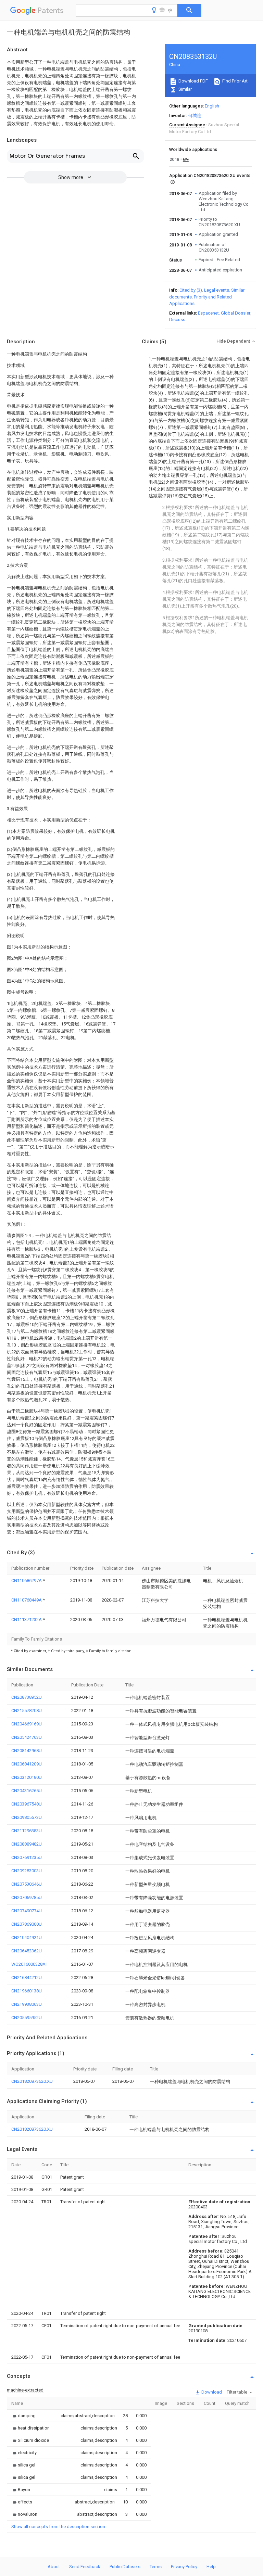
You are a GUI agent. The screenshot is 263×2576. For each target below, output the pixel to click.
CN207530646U (27, 1884)
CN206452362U (27, 1951)
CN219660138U (27, 1991)
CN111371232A (27, 1619)
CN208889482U (27, 1844)
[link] (23, 2416)
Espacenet (208, 313)
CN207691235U (27, 1857)
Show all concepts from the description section (58, 2527)
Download (211, 2392)
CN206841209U (27, 1764)
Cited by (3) (191, 290)
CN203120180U (27, 1777)
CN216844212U (27, 1978)
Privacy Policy (184, 2567)
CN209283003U (27, 1871)
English (212, 106)
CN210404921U (27, 1937)
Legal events (217, 290)
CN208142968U (27, 1751)
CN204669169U (27, 1724)
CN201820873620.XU (32, 2081)
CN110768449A (27, 1600)
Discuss (177, 320)
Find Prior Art (234, 81)
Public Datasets (125, 2567)
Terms (156, 2567)
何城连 (195, 116)
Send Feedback (85, 2567)
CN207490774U (27, 1911)
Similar (185, 89)
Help (211, 2567)
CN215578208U (27, 1711)
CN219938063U (27, 2004)
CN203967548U (27, 1804)
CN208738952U (27, 1697)
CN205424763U (27, 1737)
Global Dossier (236, 313)
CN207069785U (27, 1897)
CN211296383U (27, 1831)
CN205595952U (27, 2018)
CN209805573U (27, 1817)
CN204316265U (27, 1791)
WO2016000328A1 (30, 1964)
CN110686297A (27, 1580)
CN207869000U (27, 1924)
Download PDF (193, 81)
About (54, 2567)
